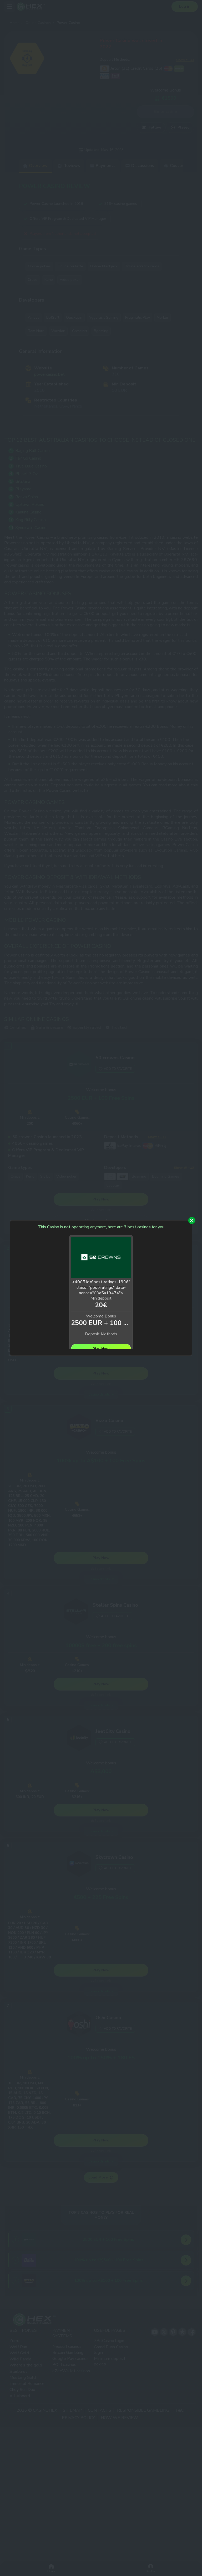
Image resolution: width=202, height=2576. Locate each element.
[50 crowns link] (101, 1258)
